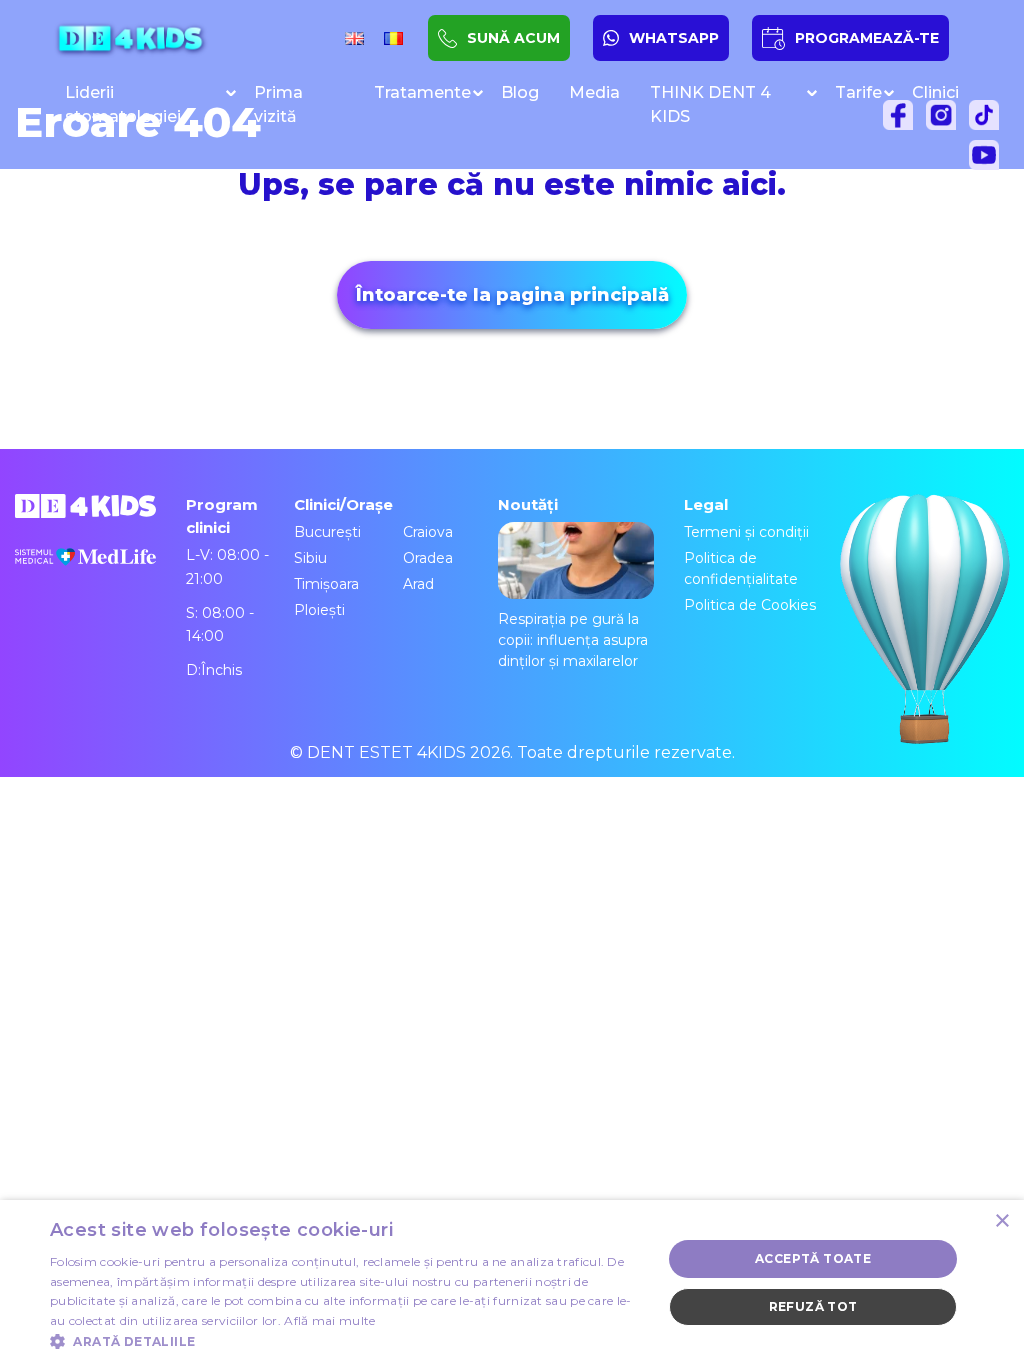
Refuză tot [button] (813, 1306)
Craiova (428, 532)
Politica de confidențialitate (741, 568)
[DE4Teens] (990, 326)
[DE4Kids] (130, 38)
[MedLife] (85, 571)
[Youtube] (989, 160)
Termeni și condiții (746, 532)
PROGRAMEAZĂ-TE (867, 38)
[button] (347, 1341)
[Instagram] (946, 120)
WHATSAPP (674, 38)
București (327, 532)
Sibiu (310, 558)
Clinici (935, 92)
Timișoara (326, 584)
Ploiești (319, 610)
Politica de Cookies (750, 605)
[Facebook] (903, 120)
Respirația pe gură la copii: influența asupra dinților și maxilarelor (573, 640)
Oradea (428, 558)
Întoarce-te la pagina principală (512, 295)
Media (594, 92)
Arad (418, 584)
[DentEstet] (969, 284)
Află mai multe (329, 1320)
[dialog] (512, 1283)
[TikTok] (989, 120)
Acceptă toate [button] (813, 1258)
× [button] (1001, 1221)
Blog (520, 92)
